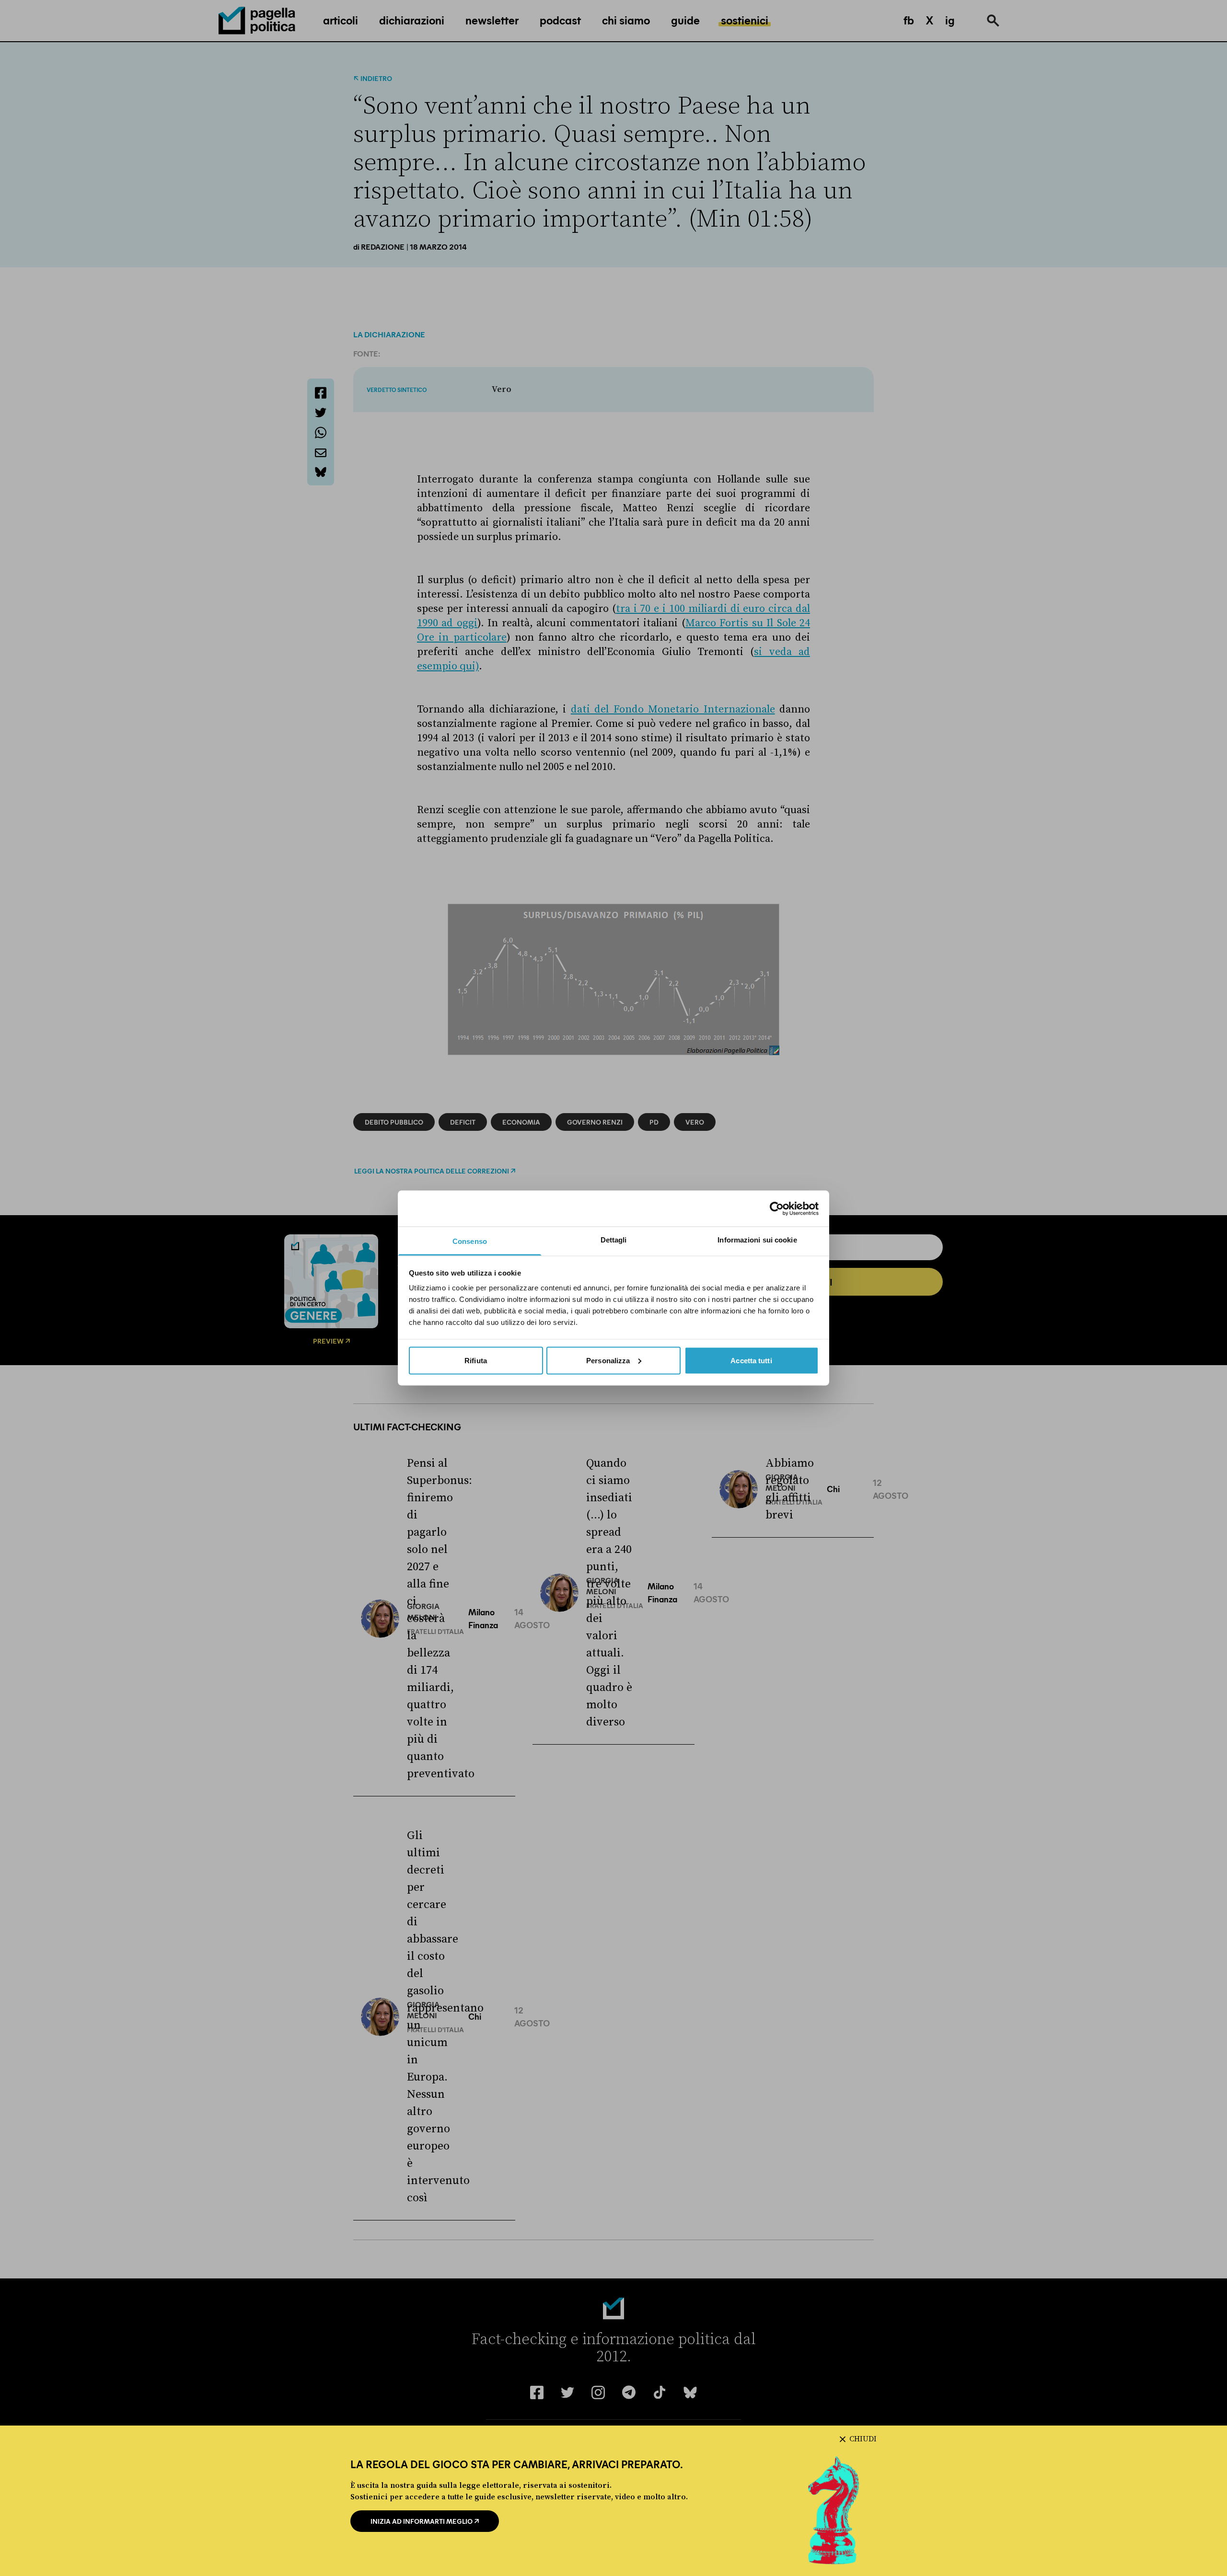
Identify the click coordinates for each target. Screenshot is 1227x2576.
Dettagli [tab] (614, 1240)
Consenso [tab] (470, 1241)
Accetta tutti (751, 1360)
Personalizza (608, 1360)
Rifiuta (476, 1360)
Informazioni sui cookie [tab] (757, 1240)
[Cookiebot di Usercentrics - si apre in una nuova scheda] (777, 1208)
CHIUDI (863, 2439)
